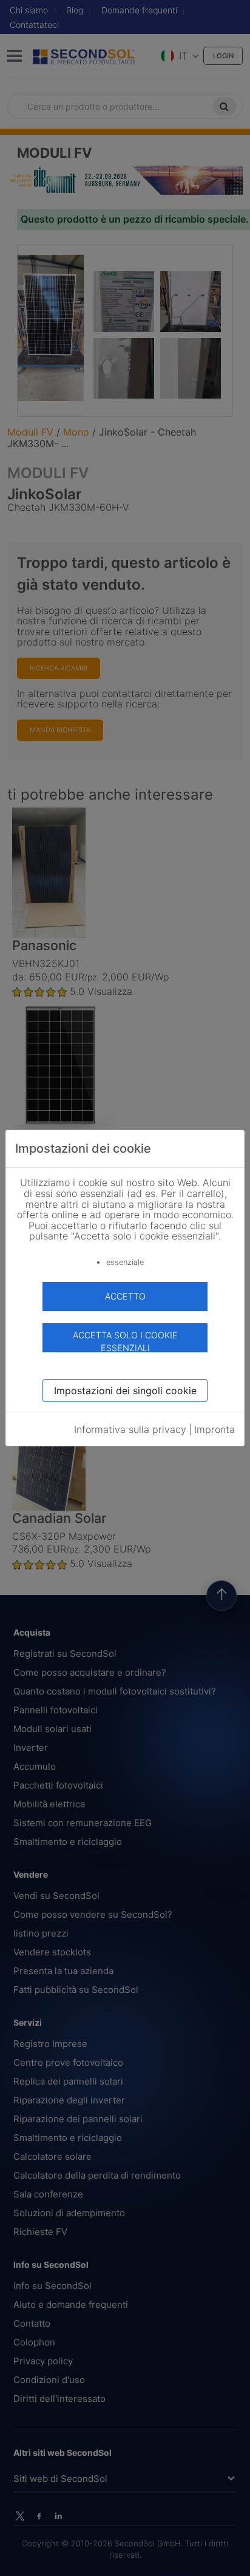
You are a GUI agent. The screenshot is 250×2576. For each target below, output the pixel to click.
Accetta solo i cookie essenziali (125, 1341)
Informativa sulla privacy (130, 1429)
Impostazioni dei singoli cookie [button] (125, 1391)
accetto (125, 1296)
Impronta (215, 1429)
